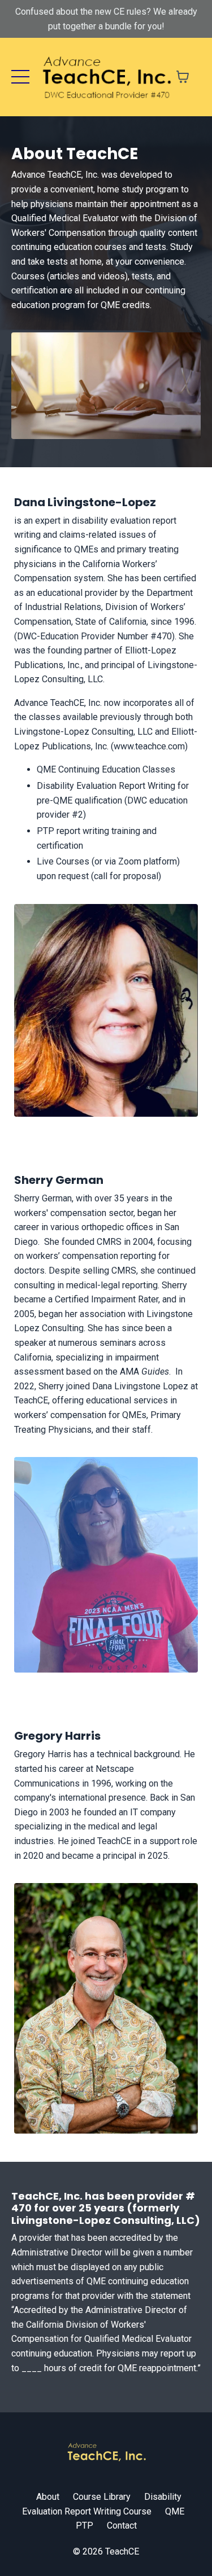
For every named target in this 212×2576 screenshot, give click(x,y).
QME (175, 2511)
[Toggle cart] (183, 77)
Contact (122, 2525)
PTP (85, 2525)
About (48, 2497)
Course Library (102, 2497)
